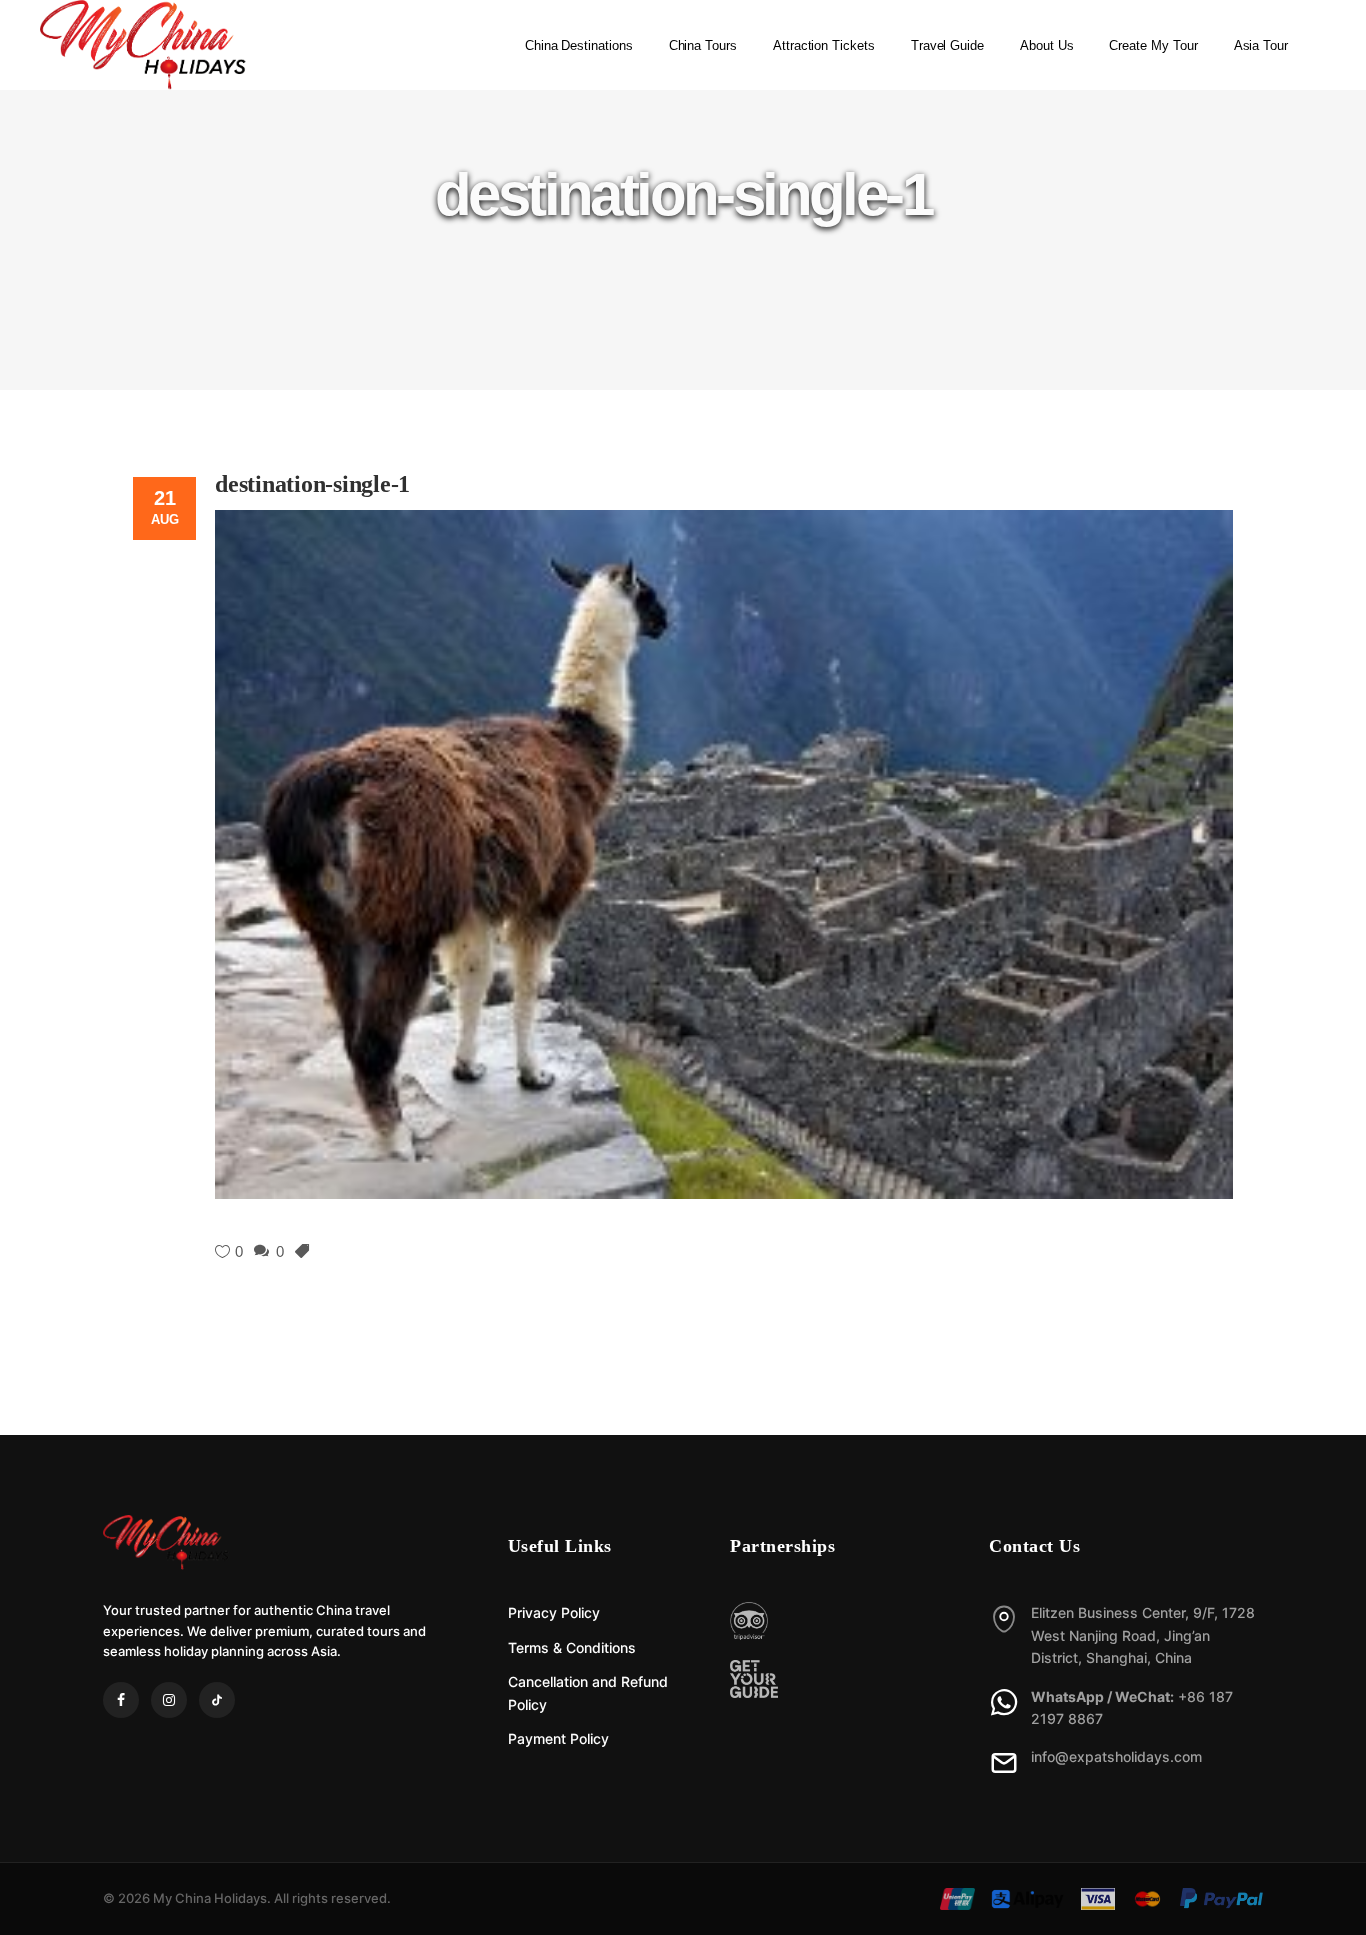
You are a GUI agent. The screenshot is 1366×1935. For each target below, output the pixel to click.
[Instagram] (169, 1700)
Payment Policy (558, 1738)
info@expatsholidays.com (1116, 1756)
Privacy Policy (554, 1612)
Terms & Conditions (572, 1647)
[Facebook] (121, 1700)
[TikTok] (217, 1700)
